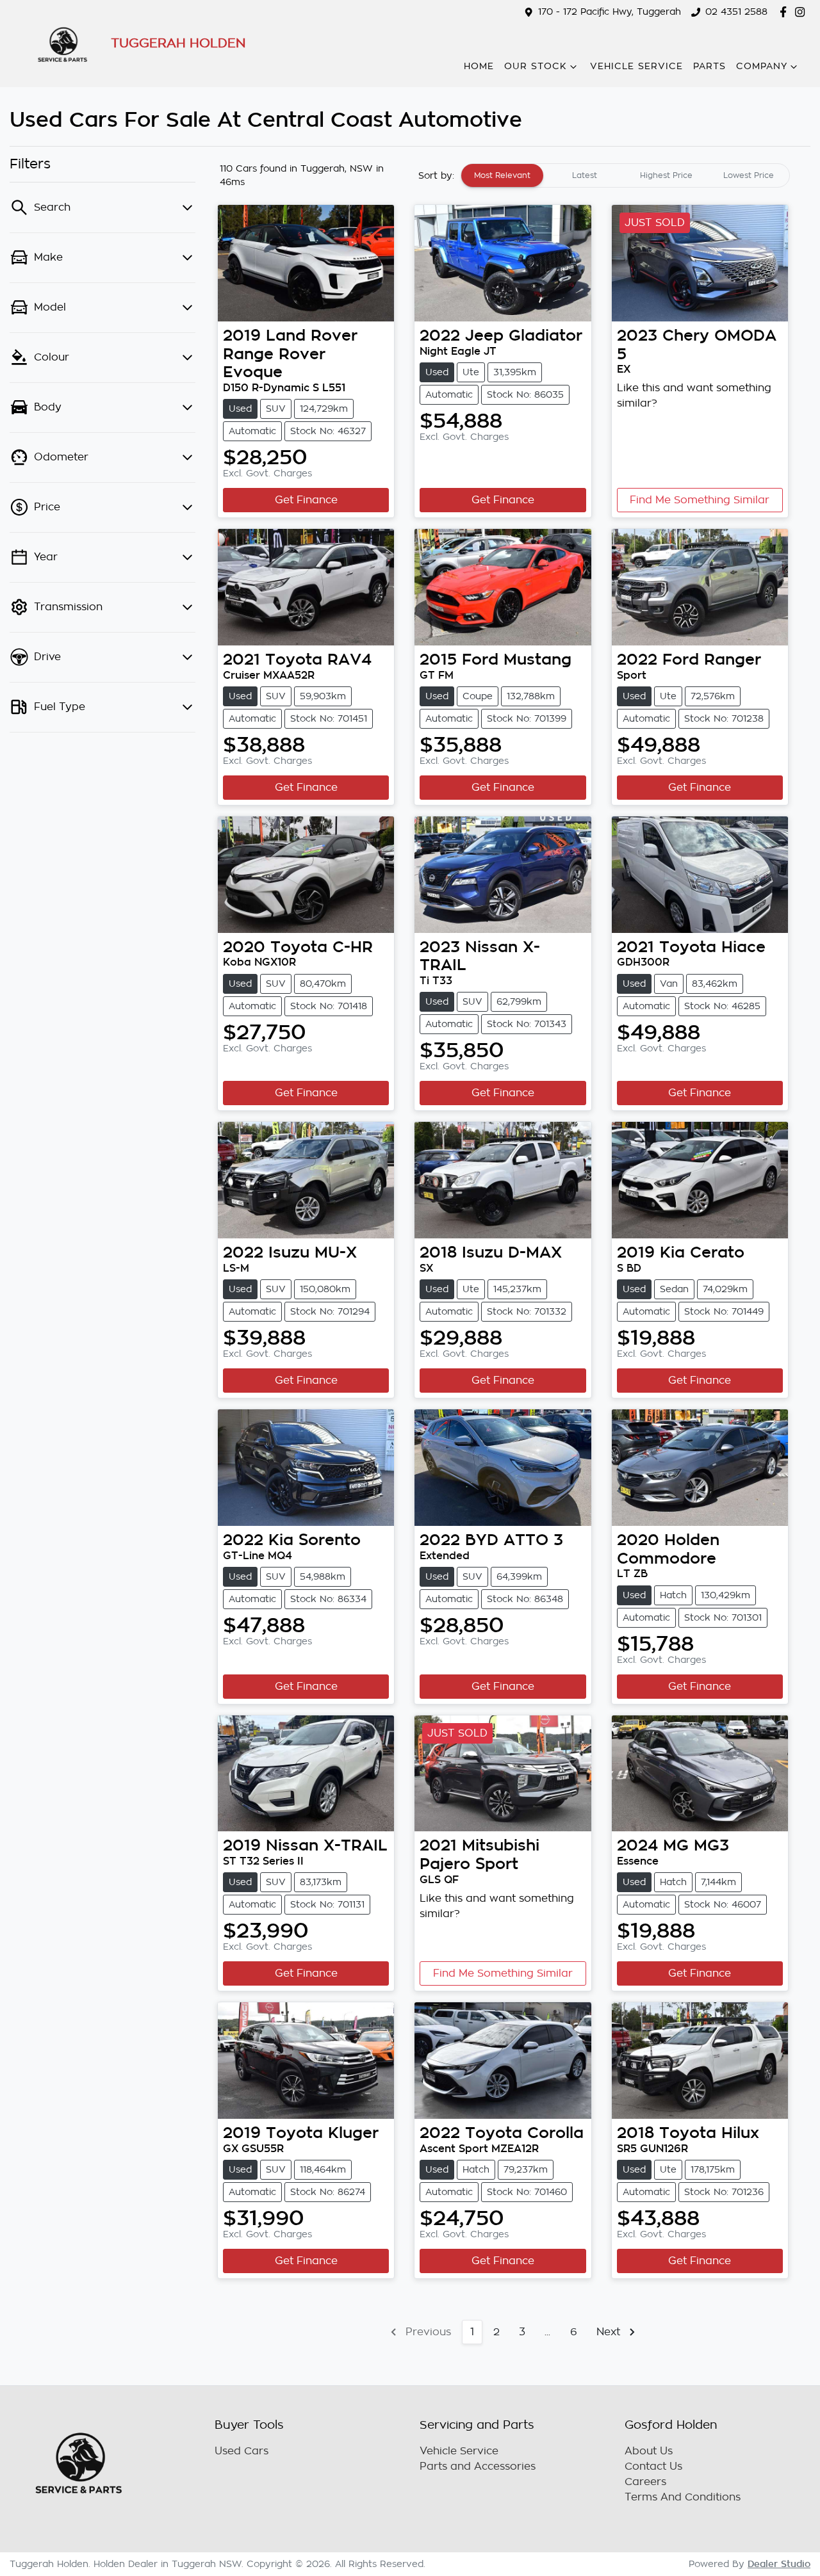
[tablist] (625, 175)
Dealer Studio (779, 2564)
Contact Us (653, 2467)
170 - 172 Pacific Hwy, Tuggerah (610, 12)
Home (479, 66)
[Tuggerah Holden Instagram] (802, 12)
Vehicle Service (636, 66)
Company (762, 66)
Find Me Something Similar (700, 500)
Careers (645, 2482)
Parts (709, 66)
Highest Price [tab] (666, 175)
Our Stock (536, 66)
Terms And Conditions (683, 2497)
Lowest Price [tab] (749, 175)
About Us (649, 2451)
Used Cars (242, 2451)
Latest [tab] (585, 175)
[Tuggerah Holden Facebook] (786, 12)
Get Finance (306, 500)
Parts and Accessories (478, 2467)
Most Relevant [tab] (502, 175)
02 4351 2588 (736, 12)
